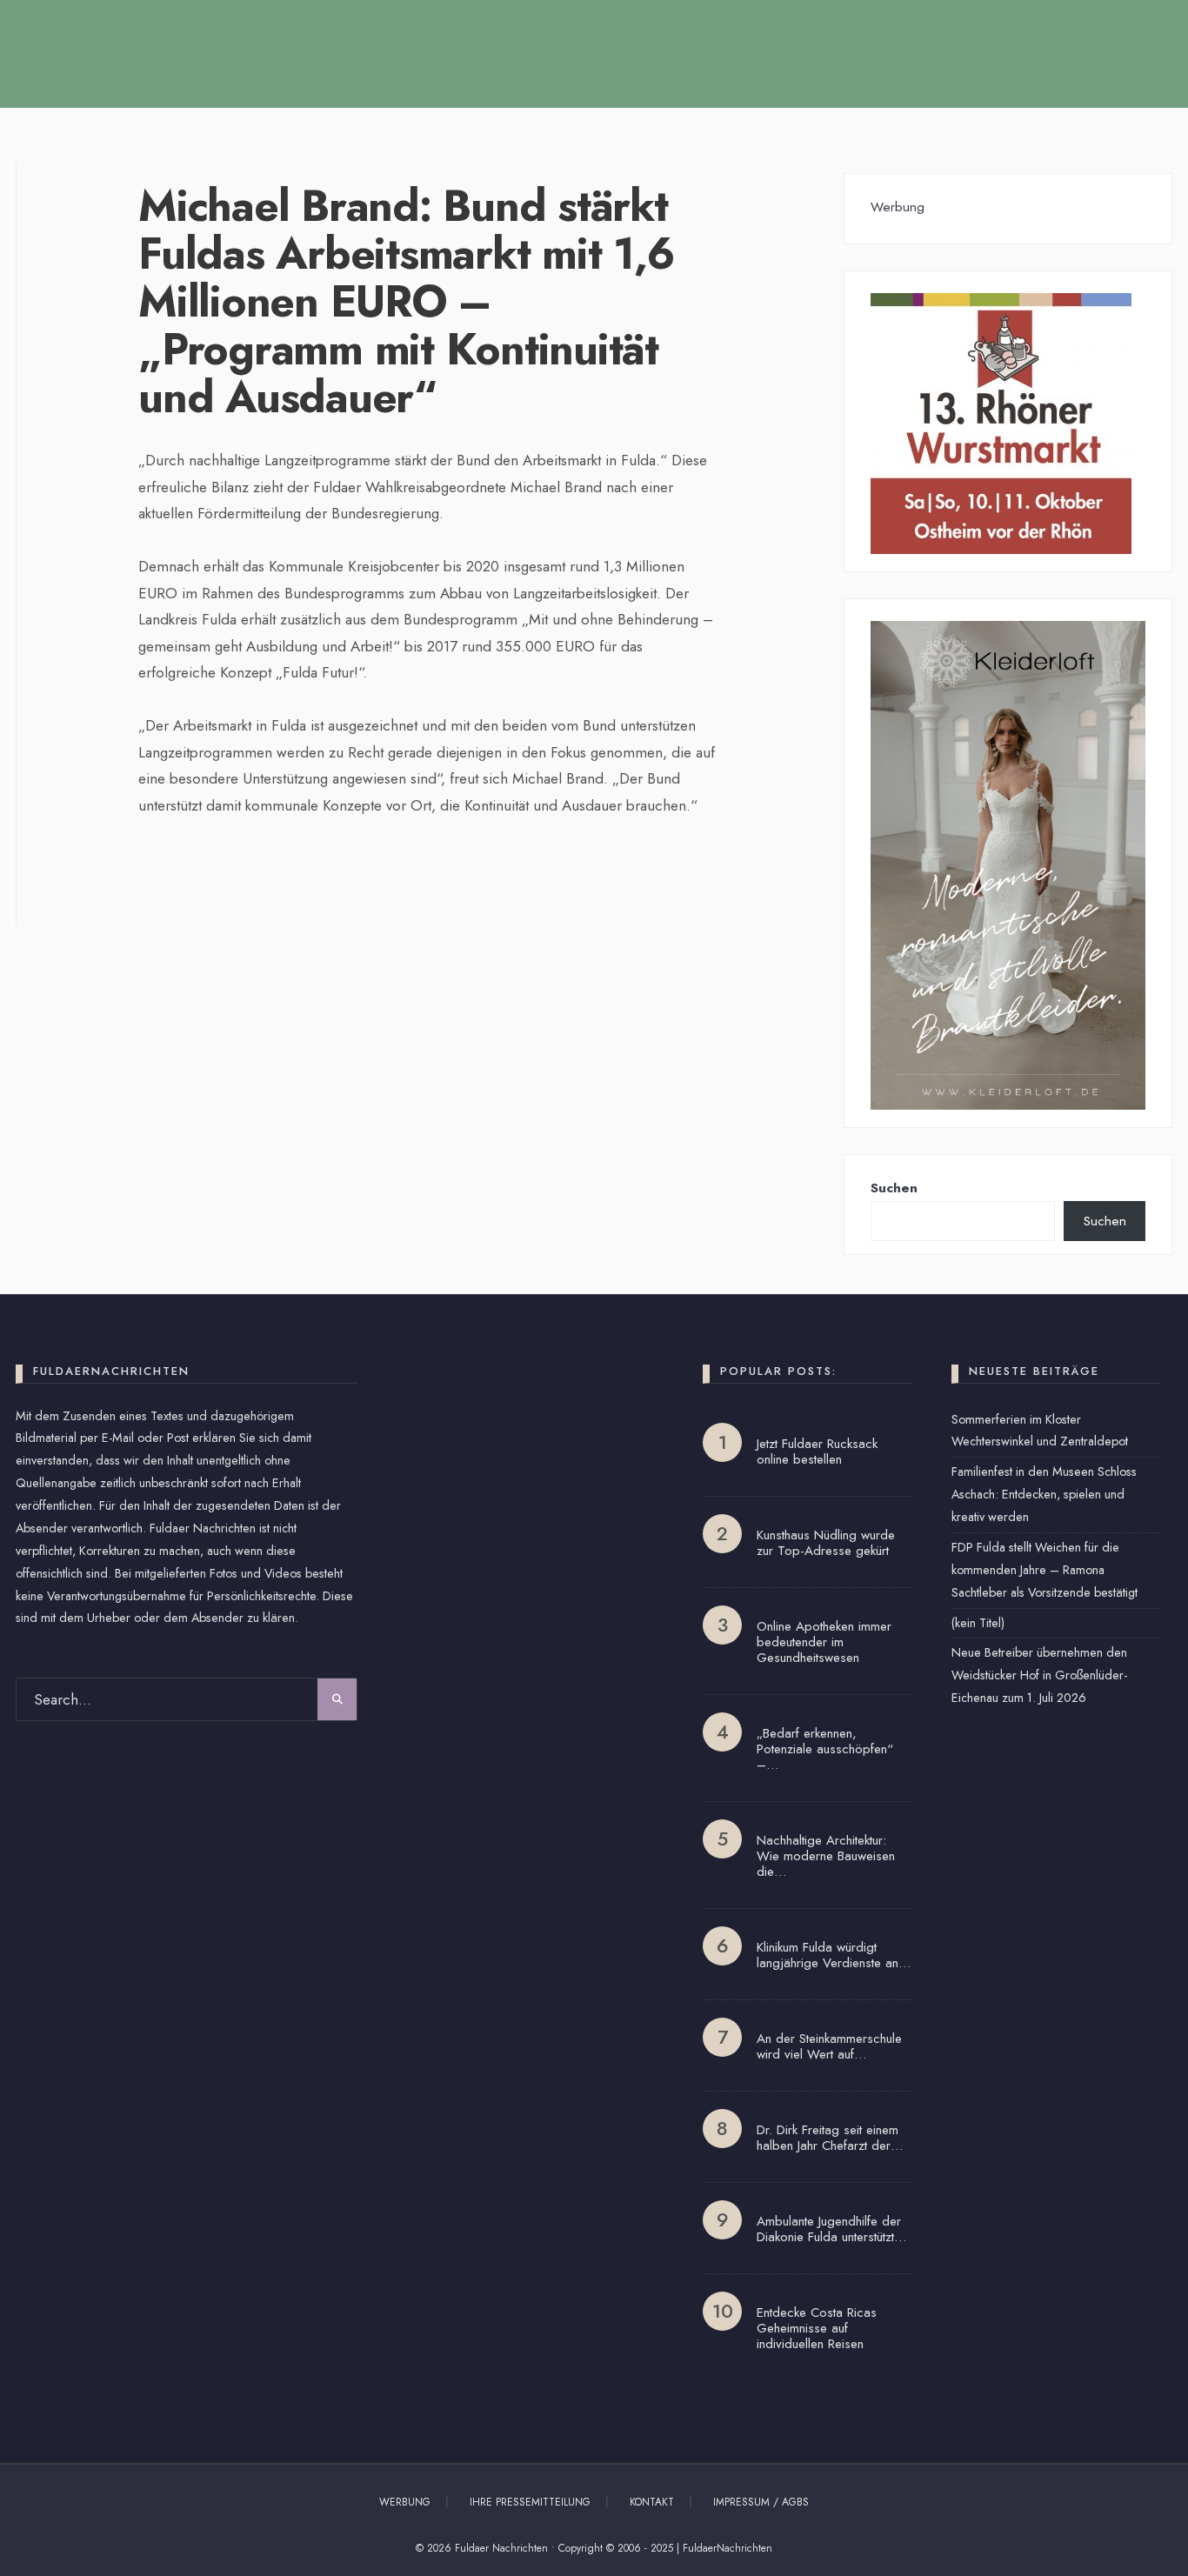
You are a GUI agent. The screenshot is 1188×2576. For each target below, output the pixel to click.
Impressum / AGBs (761, 2502)
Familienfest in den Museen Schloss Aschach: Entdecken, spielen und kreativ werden (1044, 1494)
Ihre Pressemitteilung (530, 2502)
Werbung (405, 2502)
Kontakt (652, 2502)
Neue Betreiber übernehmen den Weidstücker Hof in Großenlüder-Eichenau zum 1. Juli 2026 (1039, 1675)
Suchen (894, 1188)
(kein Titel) (978, 1623)
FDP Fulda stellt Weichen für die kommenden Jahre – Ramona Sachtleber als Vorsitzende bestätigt (1045, 1570)
